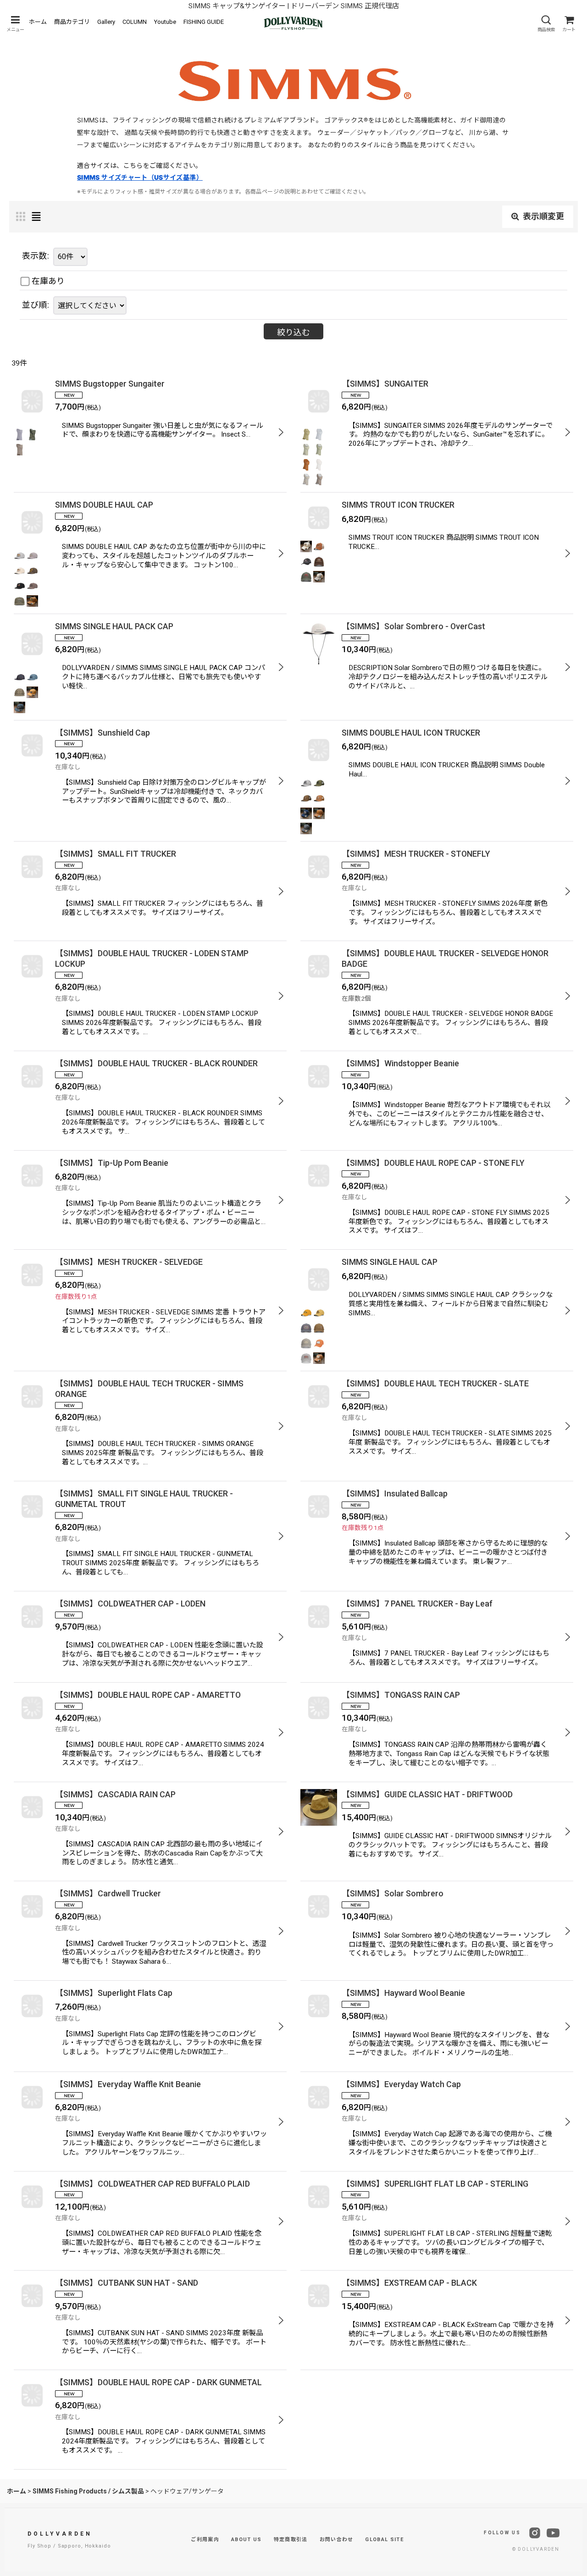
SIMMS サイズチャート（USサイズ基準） (140, 177)
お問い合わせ (337, 2540)
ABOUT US (246, 2540)
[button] (15, 24)
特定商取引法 (291, 2540)
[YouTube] (553, 2533)
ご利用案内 (205, 2540)
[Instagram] (535, 2533)
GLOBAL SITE (384, 2540)
